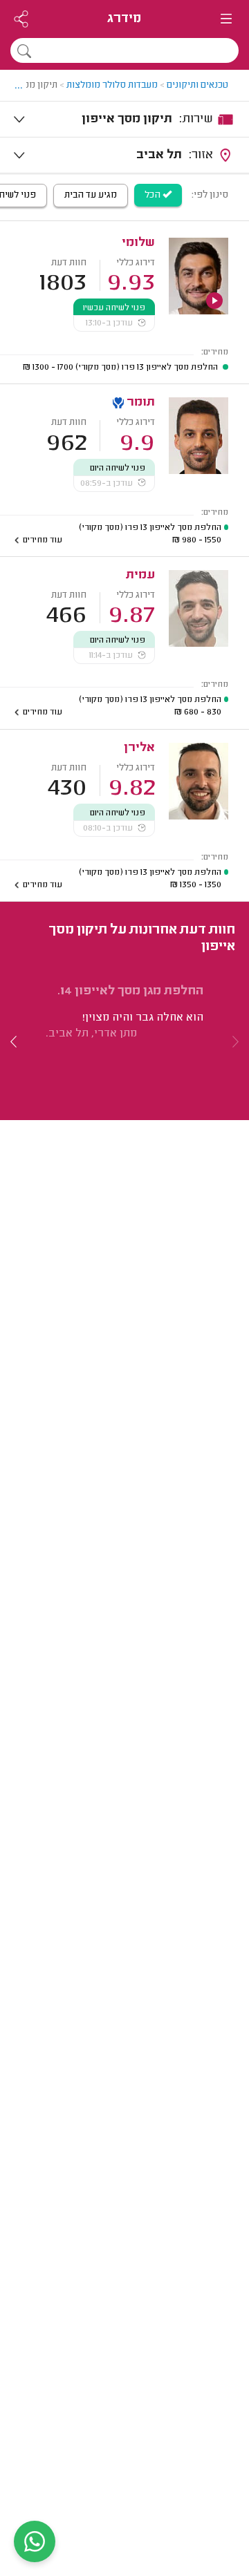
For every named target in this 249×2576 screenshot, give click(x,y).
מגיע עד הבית (91, 196)
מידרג (124, 19)
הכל (154, 196)
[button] (14, 1042)
